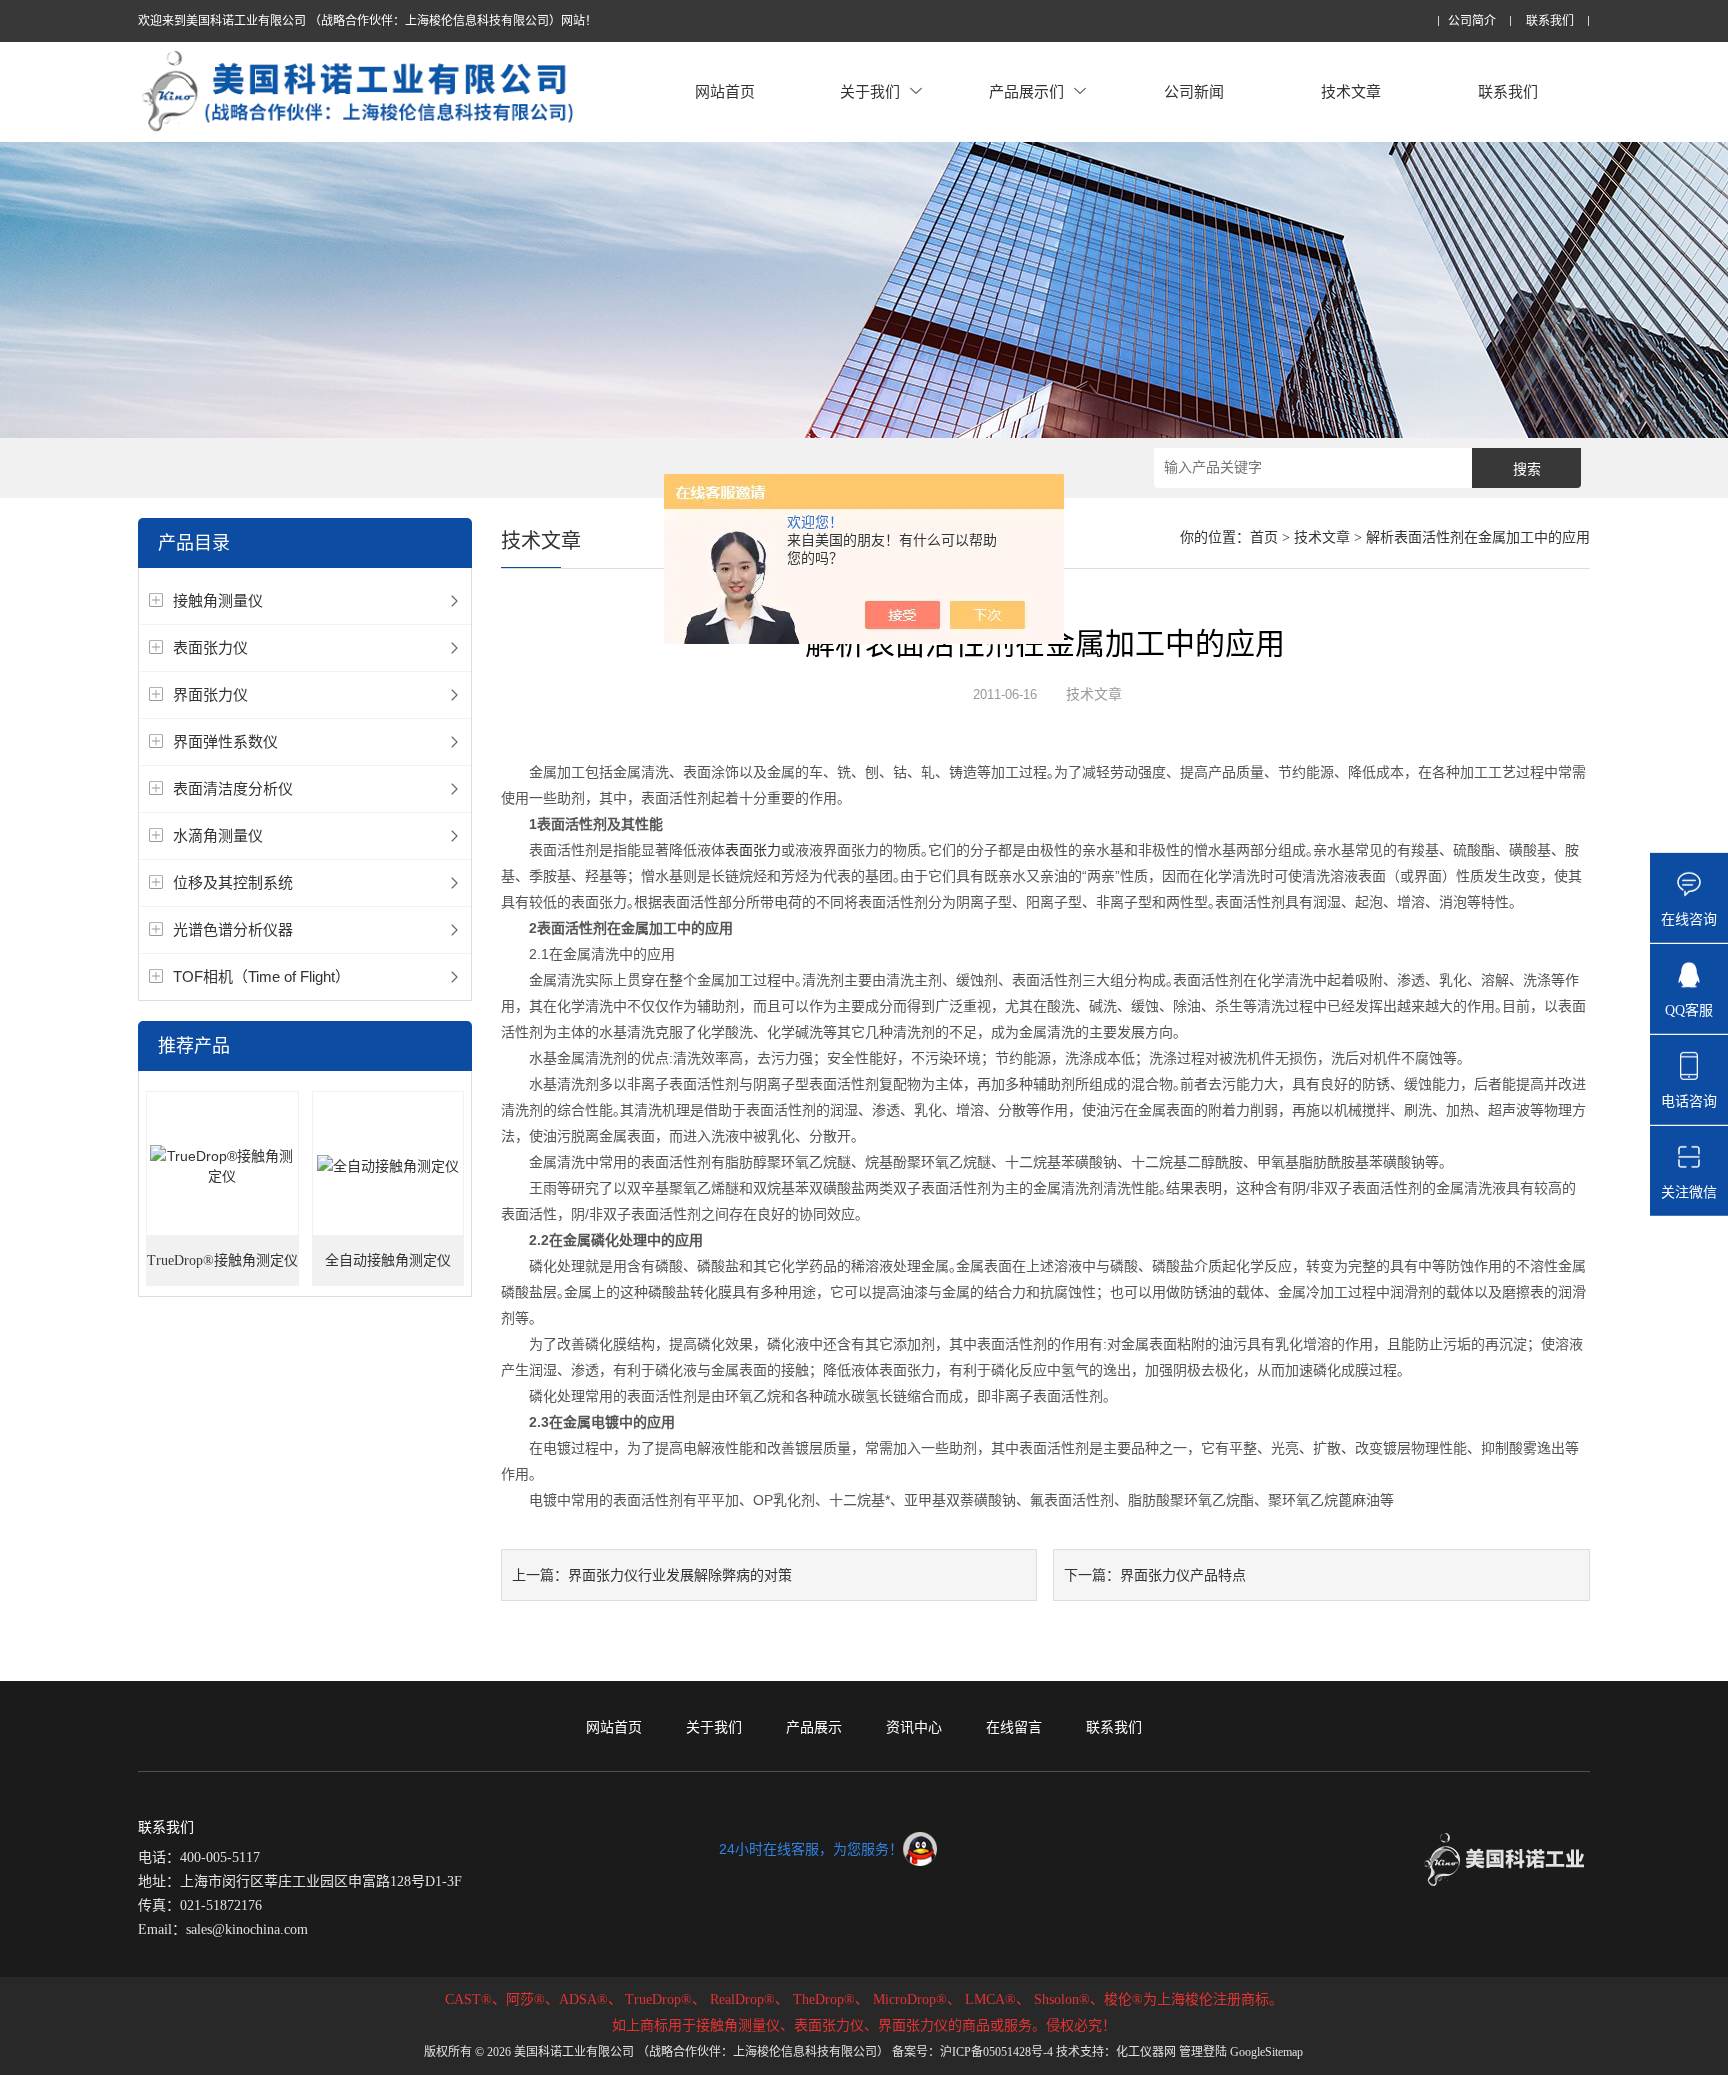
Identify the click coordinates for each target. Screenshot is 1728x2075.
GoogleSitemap (1266, 2052)
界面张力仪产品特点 (1183, 1575)
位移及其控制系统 (233, 882)
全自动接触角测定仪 (388, 1260)
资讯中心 (914, 1727)
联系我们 (1550, 21)
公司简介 (1472, 21)
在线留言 (1014, 1727)
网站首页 (725, 91)
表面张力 (753, 850)
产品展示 (814, 1727)
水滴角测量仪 (218, 835)
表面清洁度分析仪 (233, 788)
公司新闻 (1194, 91)
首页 (1264, 537)
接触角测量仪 (218, 600)
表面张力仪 (210, 647)
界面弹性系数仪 (225, 741)
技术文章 (1351, 91)
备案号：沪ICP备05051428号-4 (972, 2052)
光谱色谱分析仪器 (233, 929)
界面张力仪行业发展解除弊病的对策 (680, 1575)
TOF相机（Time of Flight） (261, 976)
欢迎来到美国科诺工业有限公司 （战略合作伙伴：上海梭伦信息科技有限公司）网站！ (367, 21)
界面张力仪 (210, 694)
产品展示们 (1026, 91)
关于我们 (870, 91)
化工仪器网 (1146, 2052)
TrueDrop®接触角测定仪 (222, 1260)
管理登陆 (1203, 2052)
